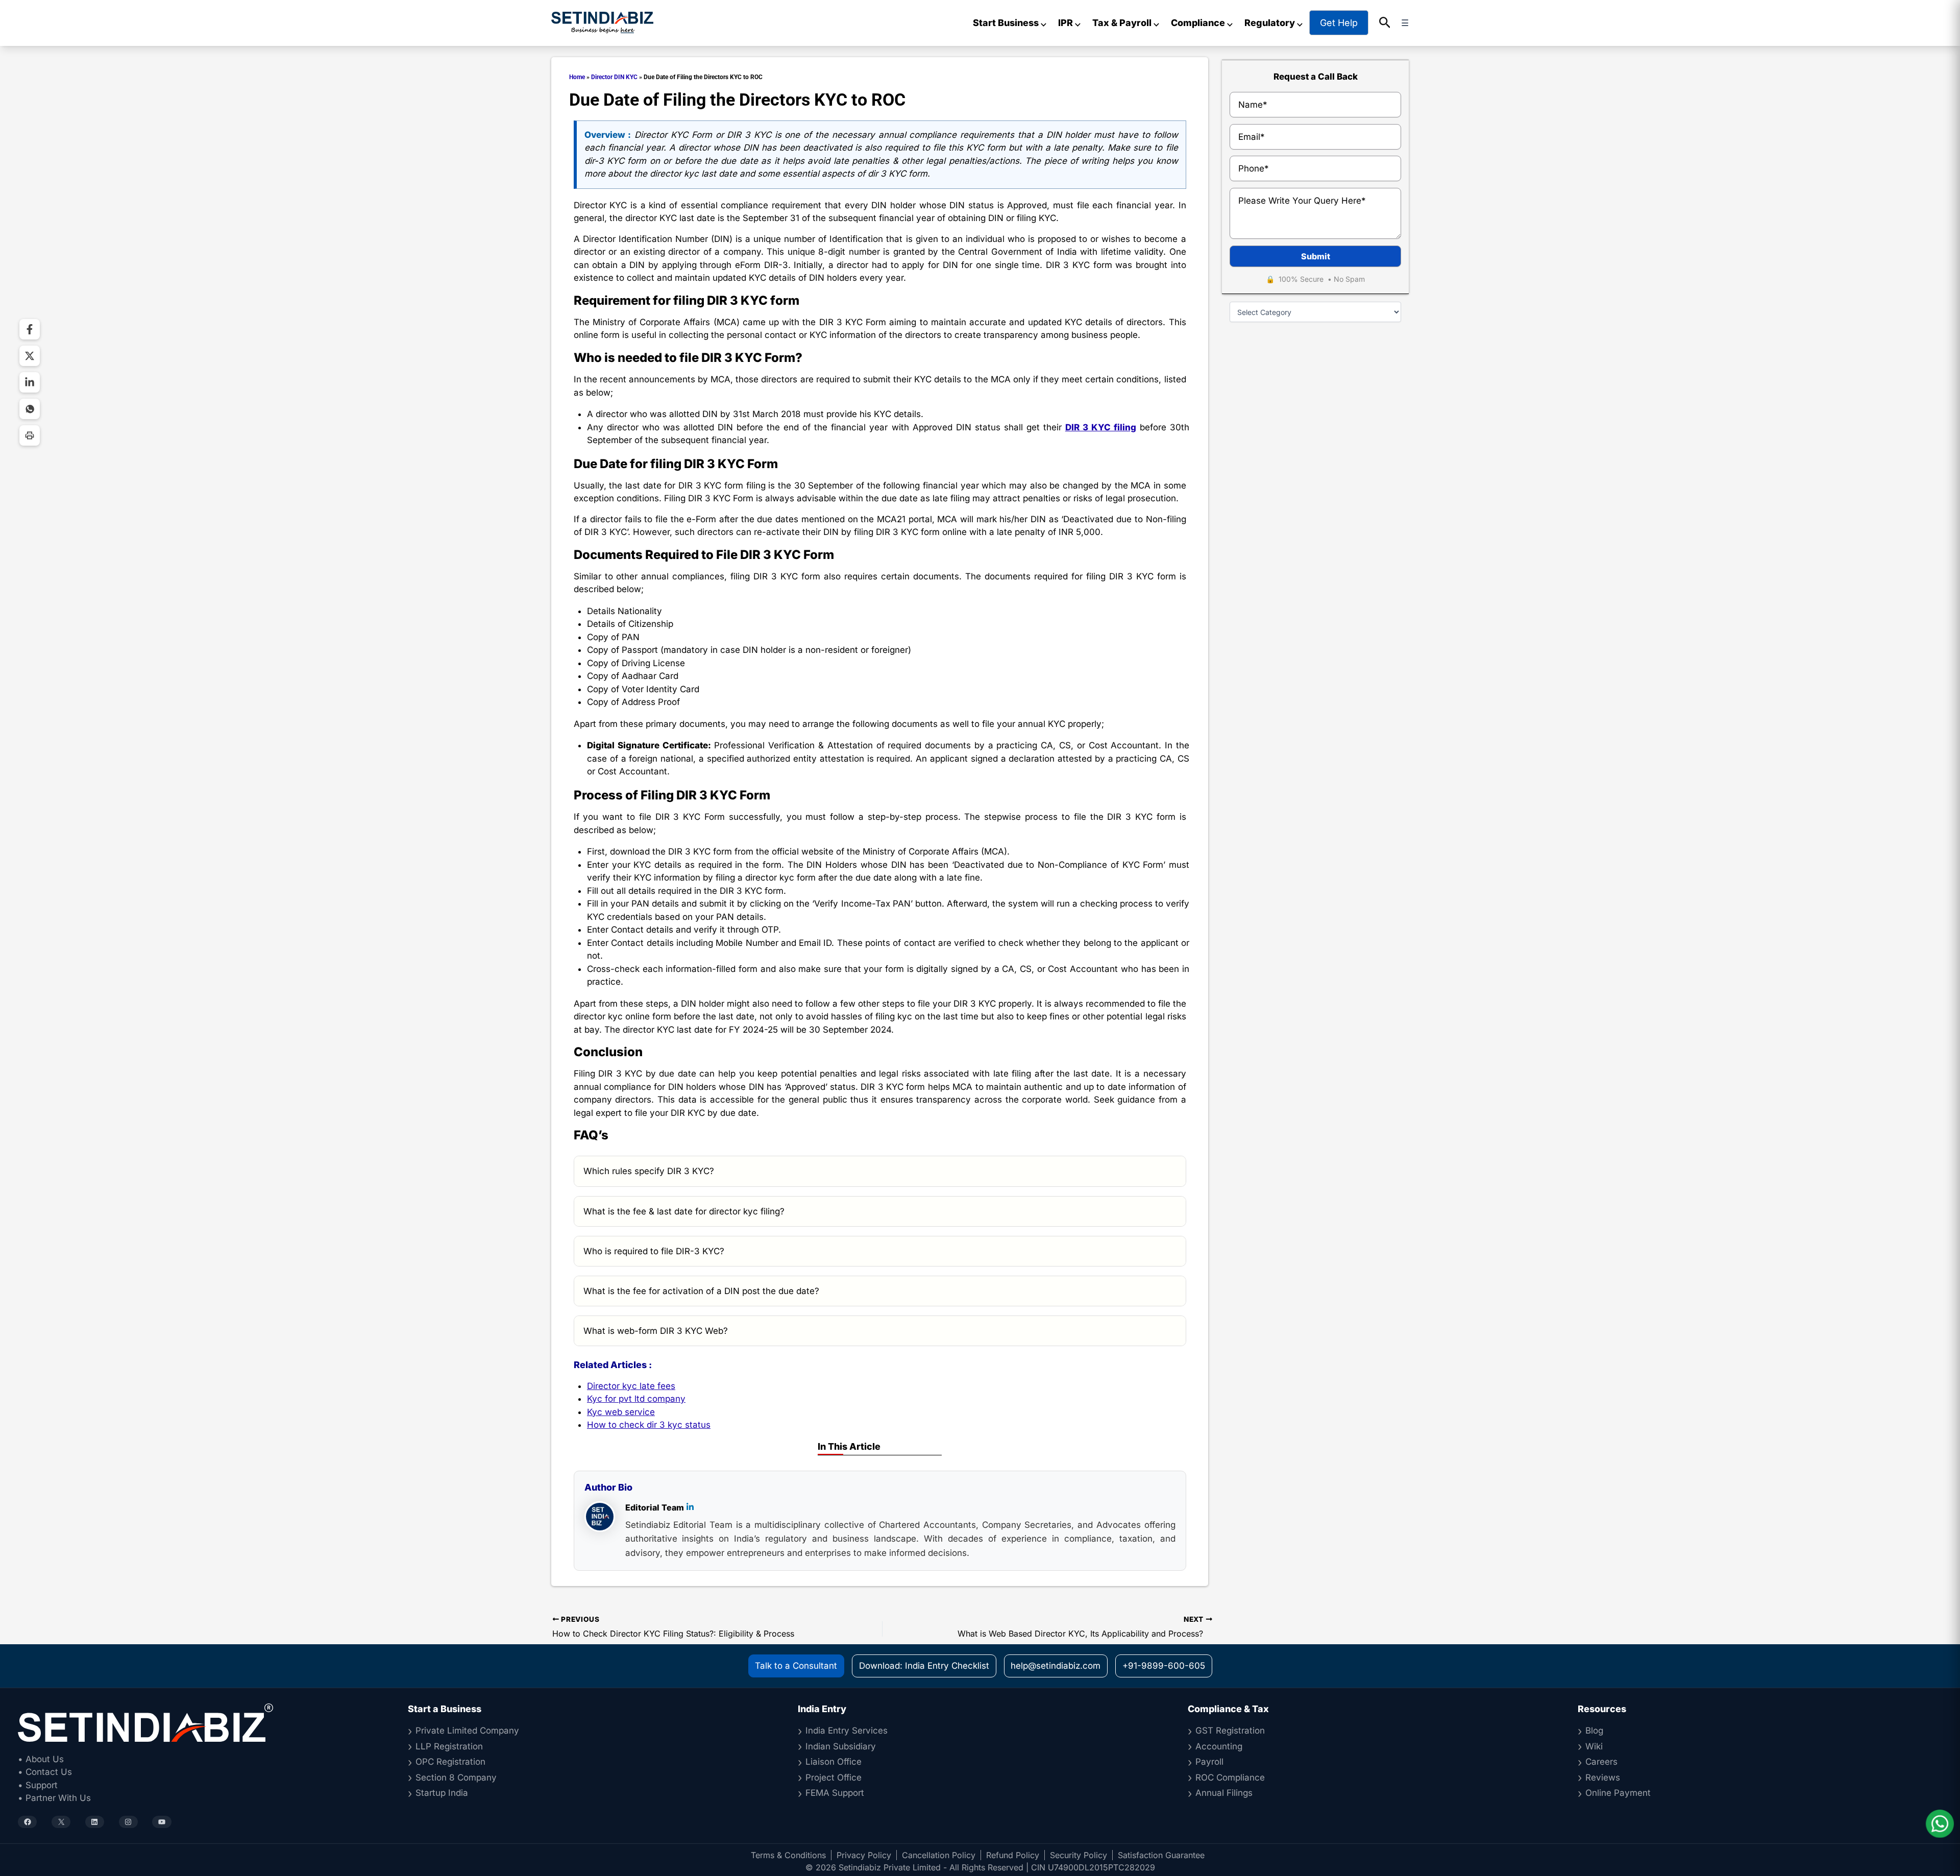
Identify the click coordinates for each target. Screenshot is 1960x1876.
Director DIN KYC (614, 77)
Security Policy (1079, 1855)
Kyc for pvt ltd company (636, 1399)
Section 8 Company (456, 1777)
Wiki (1594, 1746)
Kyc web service (621, 1412)
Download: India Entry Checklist (924, 1666)
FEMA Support (835, 1793)
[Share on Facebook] (30, 329)
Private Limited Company (467, 1731)
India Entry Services (847, 1731)
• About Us (41, 1759)
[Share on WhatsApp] (30, 409)
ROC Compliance (1230, 1777)
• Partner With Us (54, 1798)
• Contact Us (45, 1772)
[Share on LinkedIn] (30, 382)
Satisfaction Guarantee (1161, 1855)
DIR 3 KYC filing (1101, 427)
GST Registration (1230, 1731)
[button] (1385, 23)
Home (577, 77)
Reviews (1603, 1777)
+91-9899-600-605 (1164, 1666)
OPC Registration (450, 1762)
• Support (38, 1785)
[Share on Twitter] (30, 356)
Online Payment (1618, 1793)
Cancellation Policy (939, 1855)
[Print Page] (30, 435)
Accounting (1219, 1746)
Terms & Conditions (788, 1855)
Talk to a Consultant (796, 1666)
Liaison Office (834, 1762)
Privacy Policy (864, 1855)
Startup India (442, 1793)
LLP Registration (449, 1746)
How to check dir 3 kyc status (649, 1425)
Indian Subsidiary (841, 1746)
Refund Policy (1013, 1855)
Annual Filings (1224, 1793)
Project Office (834, 1777)
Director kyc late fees (631, 1386)
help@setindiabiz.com (1056, 1666)
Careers (1601, 1762)
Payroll (1209, 1762)
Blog (1594, 1731)
